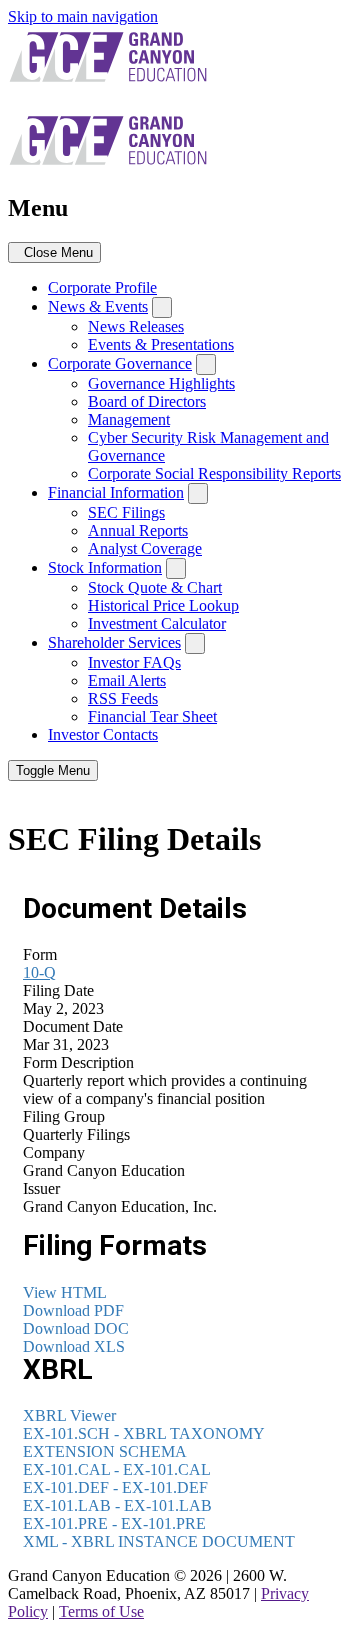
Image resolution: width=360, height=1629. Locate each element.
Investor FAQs (134, 662)
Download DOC (76, 1328)
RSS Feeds (123, 698)
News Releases (136, 326)
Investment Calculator (157, 623)
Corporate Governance (120, 363)
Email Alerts (127, 680)
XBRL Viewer (69, 1415)
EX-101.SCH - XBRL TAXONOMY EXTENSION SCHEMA (143, 1442)
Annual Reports (138, 530)
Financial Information (116, 492)
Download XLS (74, 1346)
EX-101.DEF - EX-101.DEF (115, 1487)
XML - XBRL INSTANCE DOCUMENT (159, 1541)
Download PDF (73, 1310)
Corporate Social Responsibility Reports (214, 473)
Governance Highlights (161, 383)
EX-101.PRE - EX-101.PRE (114, 1523)
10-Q (39, 972)
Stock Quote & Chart (155, 587)
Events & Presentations (161, 344)
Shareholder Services (114, 642)
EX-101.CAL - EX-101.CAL (117, 1469)
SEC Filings (126, 512)
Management (129, 419)
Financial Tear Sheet (152, 716)
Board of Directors (147, 401)
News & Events (98, 306)
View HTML (65, 1292)
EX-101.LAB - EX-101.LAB (117, 1505)
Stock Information (105, 567)
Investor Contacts (103, 734)
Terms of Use (101, 1611)
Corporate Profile (102, 287)
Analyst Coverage (145, 548)
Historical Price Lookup (163, 605)
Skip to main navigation (83, 16)
